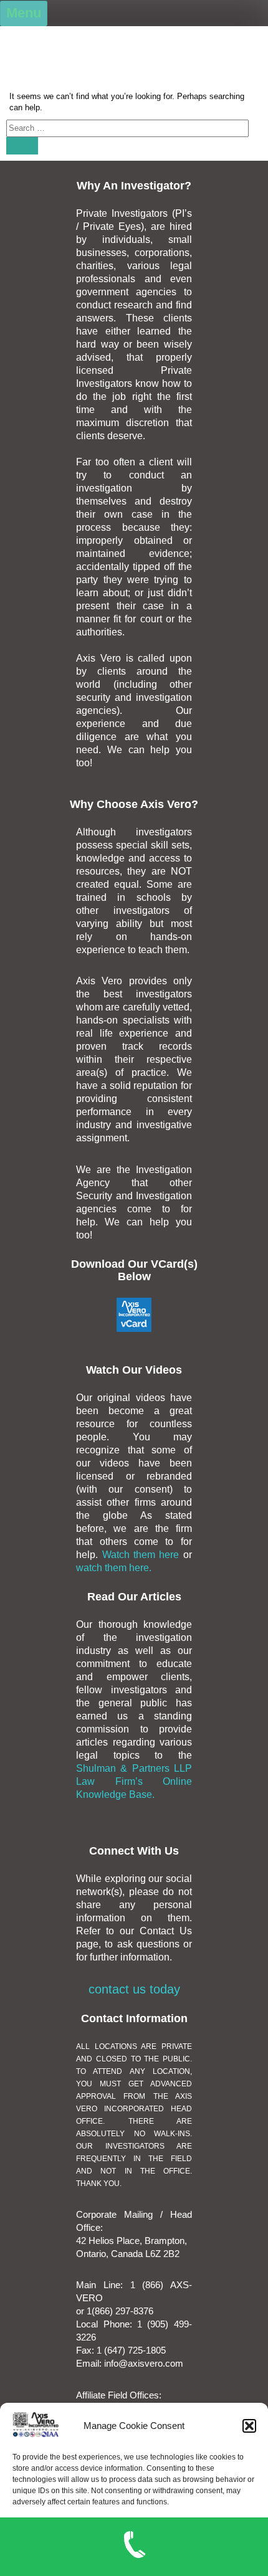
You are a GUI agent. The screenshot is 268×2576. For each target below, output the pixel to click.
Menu (24, 13)
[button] (249, 2426)
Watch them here (143, 1555)
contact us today (134, 1989)
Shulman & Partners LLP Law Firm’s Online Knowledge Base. (134, 1781)
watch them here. (114, 1568)
